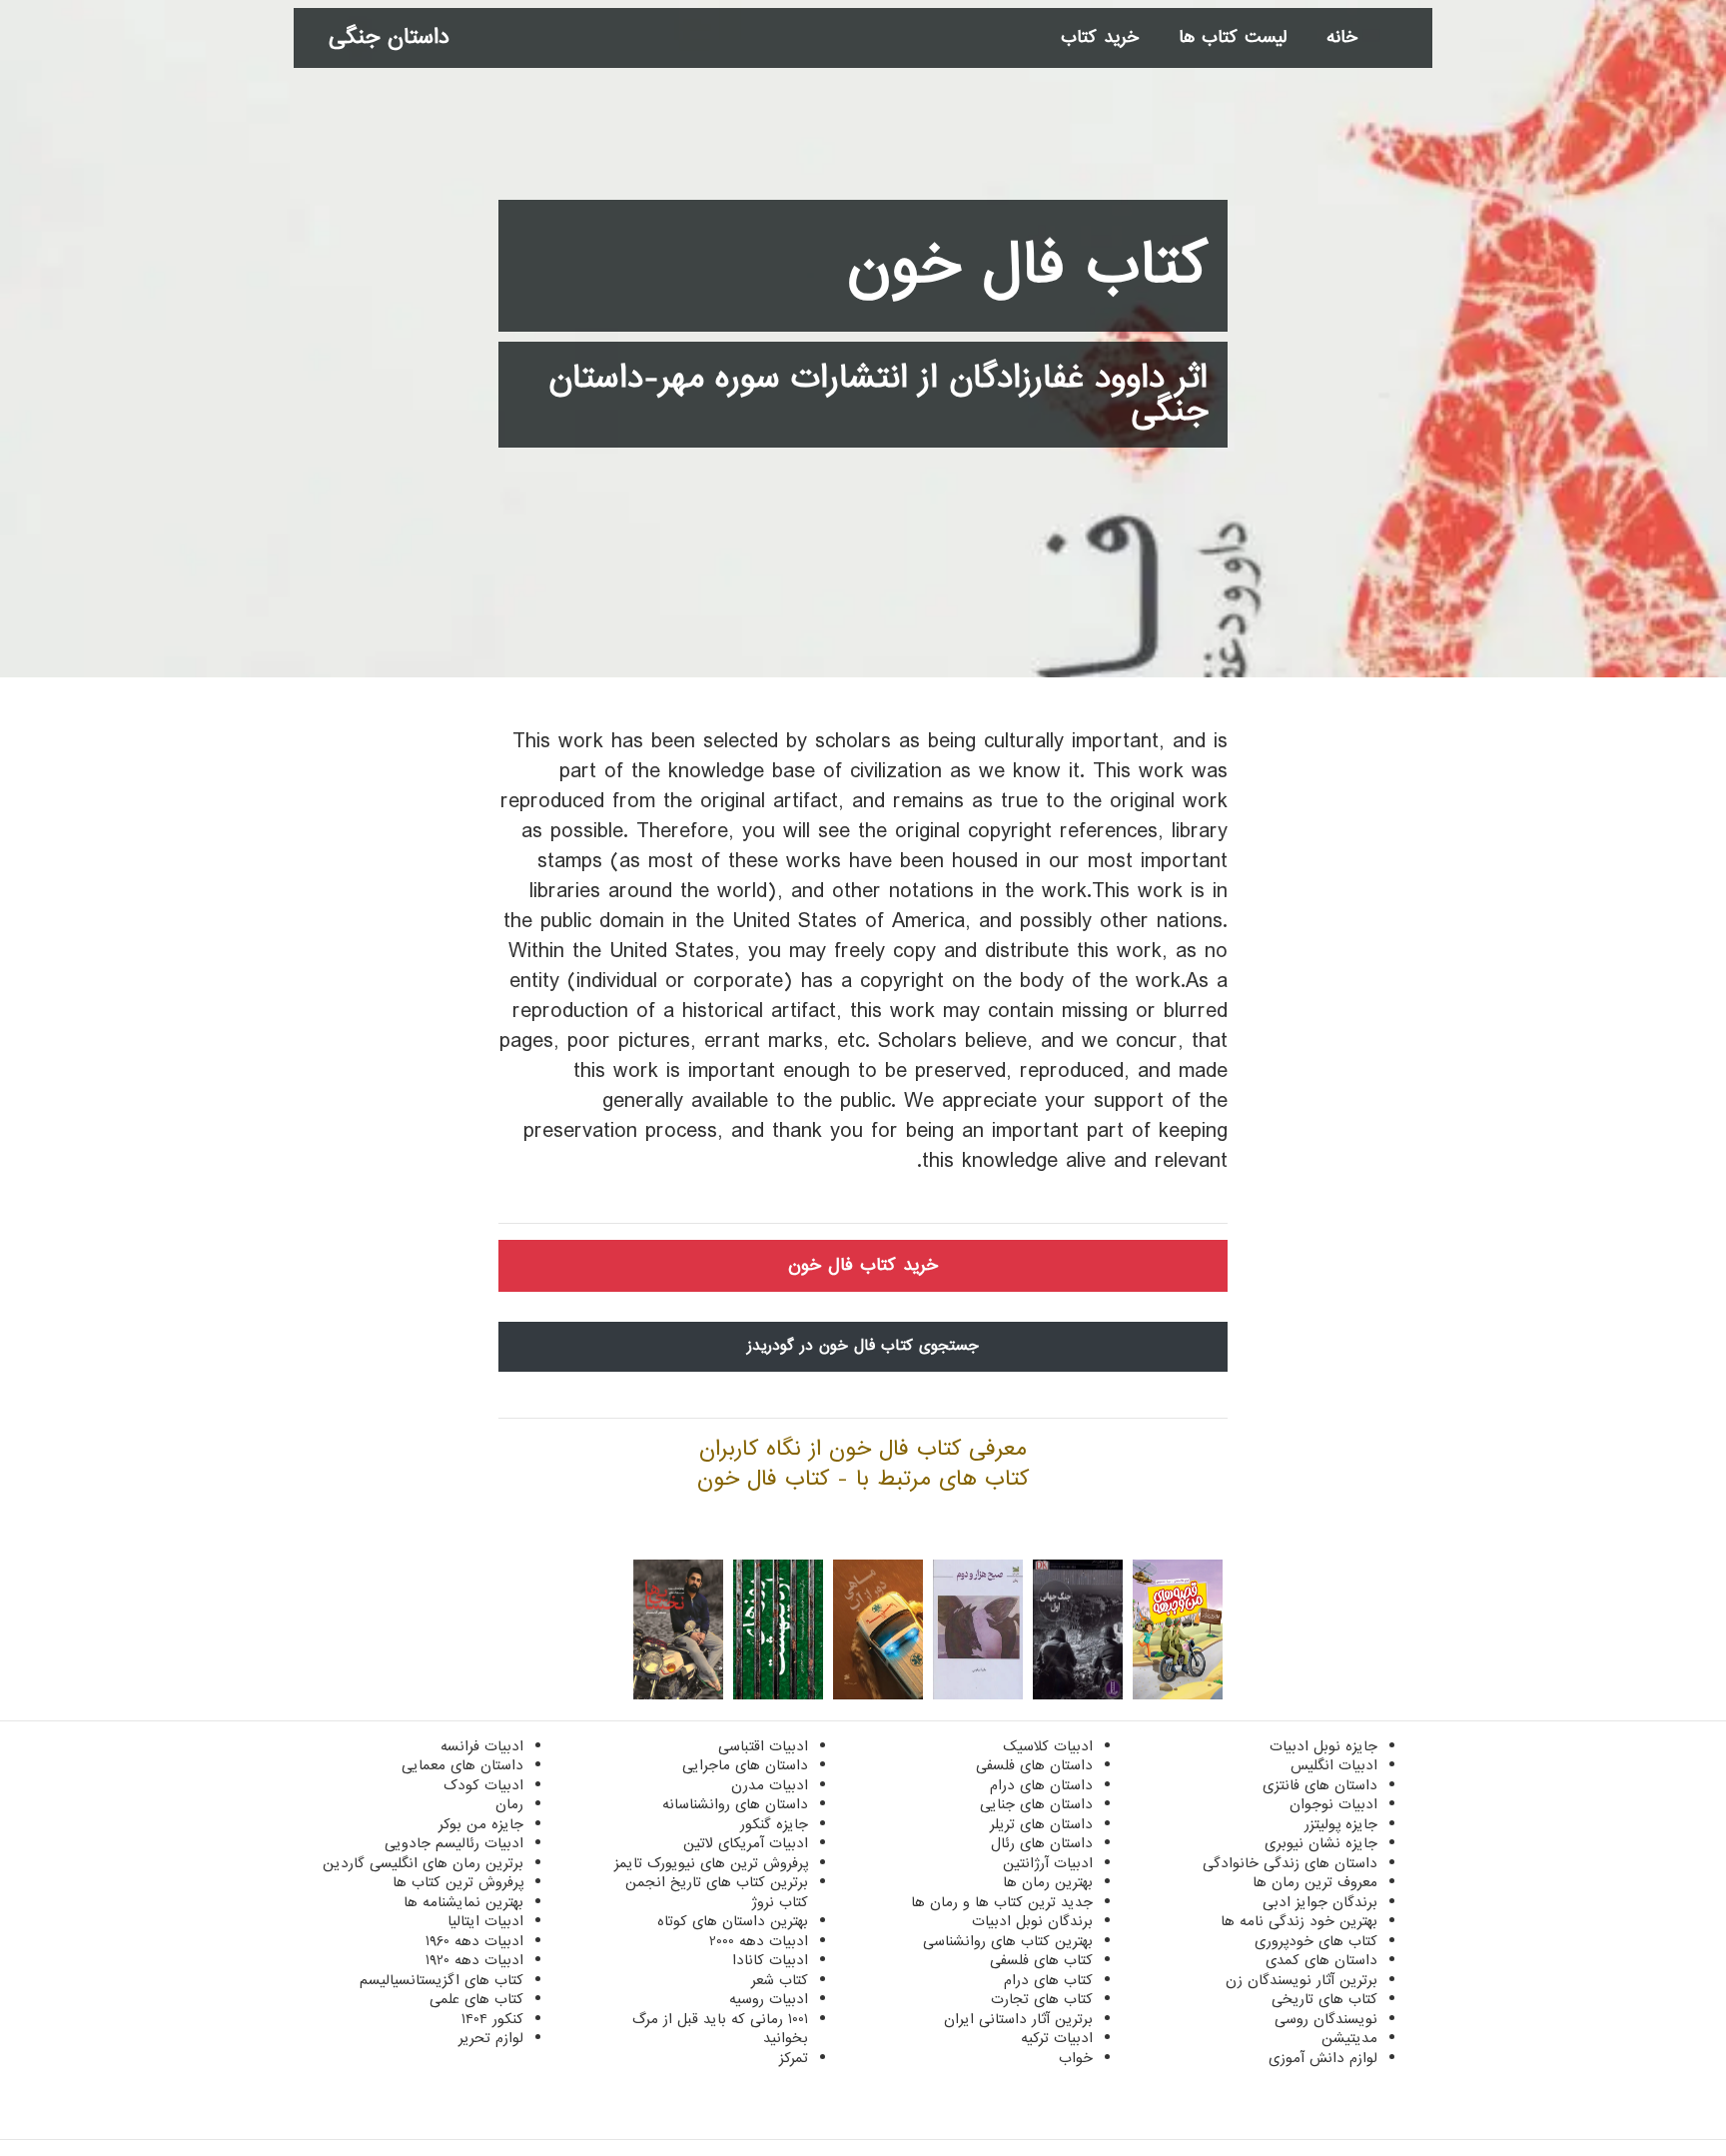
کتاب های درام (1048, 1980)
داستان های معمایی (462, 1765)
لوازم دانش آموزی (1323, 2058)
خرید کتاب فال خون (863, 1265)
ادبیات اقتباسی (763, 1746)
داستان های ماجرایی (745, 1765)
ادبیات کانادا (770, 1960)
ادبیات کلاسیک (1048, 1746)
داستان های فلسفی (1034, 1765)
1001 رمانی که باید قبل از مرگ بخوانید (720, 2029)
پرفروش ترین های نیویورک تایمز (711, 1863)
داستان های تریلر (1041, 1824)
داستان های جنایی (1036, 1804)
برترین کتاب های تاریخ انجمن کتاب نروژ (717, 1892)
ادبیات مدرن (770, 1785)
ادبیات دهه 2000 (759, 1941)
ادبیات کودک (483, 1785)
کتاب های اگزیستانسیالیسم (441, 1980)
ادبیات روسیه (769, 1999)
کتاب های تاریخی (1324, 1999)
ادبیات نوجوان (1333, 1804)
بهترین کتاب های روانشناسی (1008, 1941)
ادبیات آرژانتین (1048, 1863)
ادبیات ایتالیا (485, 1921)
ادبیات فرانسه (482, 1746)
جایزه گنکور (774, 1824)
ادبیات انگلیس (1334, 1765)
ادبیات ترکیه (1057, 2038)
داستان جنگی (389, 37)
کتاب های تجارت (1042, 1999)
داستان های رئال (1042, 1843)
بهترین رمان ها (1048, 1882)
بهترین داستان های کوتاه (733, 1921)
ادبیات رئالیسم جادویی (454, 1843)
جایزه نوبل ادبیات (1323, 1746)
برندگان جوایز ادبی (1320, 1902)
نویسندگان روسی (1326, 2019)
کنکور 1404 (492, 2019)
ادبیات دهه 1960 (474, 1941)
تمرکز (794, 2058)
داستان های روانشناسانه (735, 1804)
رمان (509, 1804)
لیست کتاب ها (1233, 37)
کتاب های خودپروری (1316, 1941)
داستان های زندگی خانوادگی (1290, 1863)
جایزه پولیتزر (1341, 1824)
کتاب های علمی (476, 1999)
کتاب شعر (780, 1980)
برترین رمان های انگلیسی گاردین (423, 1863)
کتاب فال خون (1027, 266)
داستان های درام (1041, 1785)
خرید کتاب (1100, 37)
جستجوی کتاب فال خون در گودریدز (863, 1346)
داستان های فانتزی (1320, 1785)
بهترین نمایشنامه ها (463, 1902)
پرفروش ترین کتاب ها (458, 1882)
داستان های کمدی (1321, 1960)
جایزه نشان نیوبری (1321, 1843)
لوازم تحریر (491, 2038)
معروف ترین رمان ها (1315, 1882)
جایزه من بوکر (481, 1824)
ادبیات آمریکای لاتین (746, 1843)
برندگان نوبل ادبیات (1032, 1921)
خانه (1342, 37)
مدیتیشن (1349, 2038)
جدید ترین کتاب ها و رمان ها (1002, 1902)
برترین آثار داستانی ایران (1018, 2019)
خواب (1076, 2058)
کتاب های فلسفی (1041, 1960)
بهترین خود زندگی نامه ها (1299, 1921)
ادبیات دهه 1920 (474, 1960)
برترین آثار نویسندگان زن (1301, 1980)
